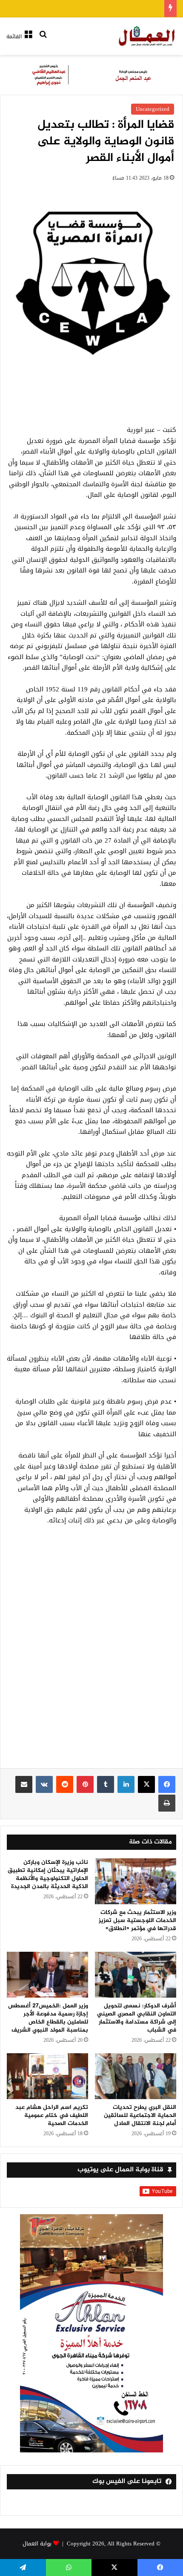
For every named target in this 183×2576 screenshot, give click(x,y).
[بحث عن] (43, 40)
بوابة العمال (37, 2544)
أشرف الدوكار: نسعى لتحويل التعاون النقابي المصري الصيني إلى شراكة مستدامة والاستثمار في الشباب (137, 2018)
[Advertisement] (91, 1652)
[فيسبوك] (167, 1784)
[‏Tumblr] (106, 1784)
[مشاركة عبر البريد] (24, 1784)
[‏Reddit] (65, 1784)
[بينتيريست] (85, 1784)
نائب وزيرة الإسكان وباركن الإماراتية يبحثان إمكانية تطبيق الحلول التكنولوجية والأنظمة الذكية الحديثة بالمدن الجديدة (48, 1874)
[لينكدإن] (126, 1784)
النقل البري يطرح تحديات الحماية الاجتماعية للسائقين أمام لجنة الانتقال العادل (140, 2115)
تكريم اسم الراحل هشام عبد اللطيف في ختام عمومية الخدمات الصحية (52, 2115)
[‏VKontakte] (44, 1784)
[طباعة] (167, 1803)
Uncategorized (153, 109)
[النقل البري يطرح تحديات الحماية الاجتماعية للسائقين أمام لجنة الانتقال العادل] (136, 2076)
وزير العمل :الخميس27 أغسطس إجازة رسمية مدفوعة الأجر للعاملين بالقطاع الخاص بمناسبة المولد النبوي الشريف (48, 2018)
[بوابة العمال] (147, 36)
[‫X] (146, 1784)
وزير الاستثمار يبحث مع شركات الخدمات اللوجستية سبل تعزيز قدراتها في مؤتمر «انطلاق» (137, 1921)
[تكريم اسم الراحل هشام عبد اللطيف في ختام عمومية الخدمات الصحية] (47, 2076)
